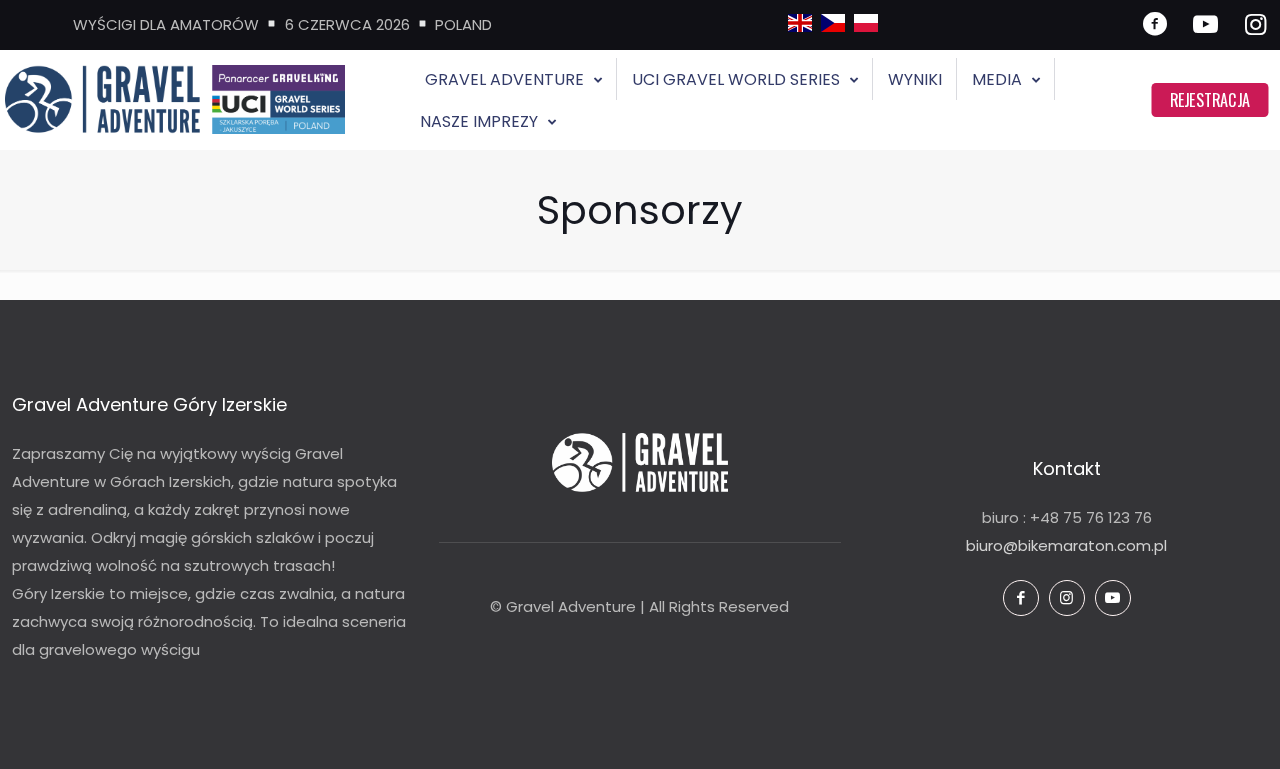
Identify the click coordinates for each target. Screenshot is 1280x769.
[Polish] (866, 26)
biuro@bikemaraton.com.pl (1066, 545)
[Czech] (833, 26)
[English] (800, 26)
